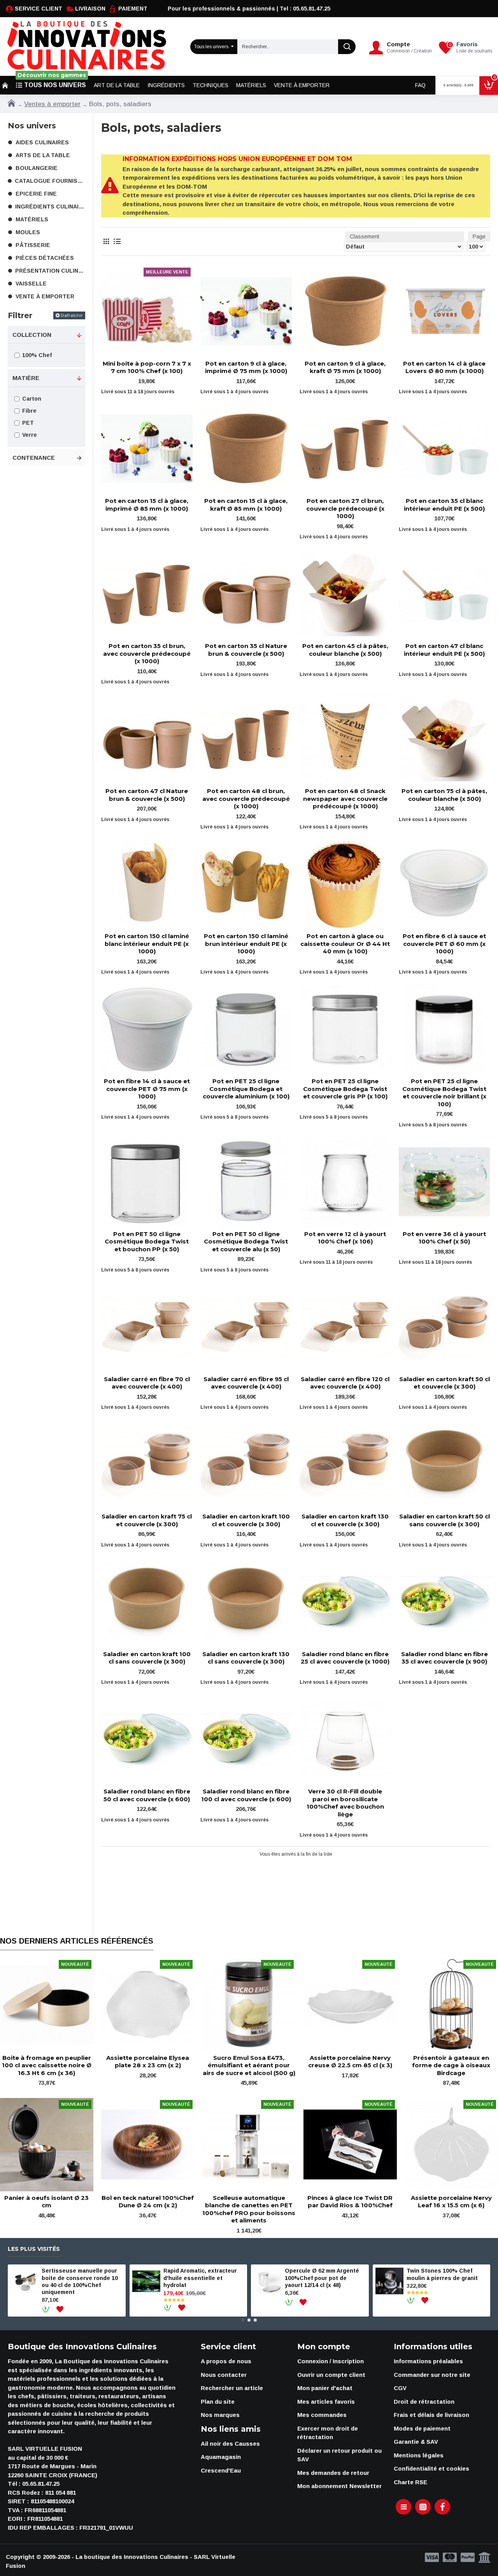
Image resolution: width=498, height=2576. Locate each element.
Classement (365, 236)
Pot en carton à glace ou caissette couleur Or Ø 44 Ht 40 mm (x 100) (345, 944)
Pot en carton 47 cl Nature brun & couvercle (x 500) (147, 795)
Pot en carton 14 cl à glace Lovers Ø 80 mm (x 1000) (444, 367)
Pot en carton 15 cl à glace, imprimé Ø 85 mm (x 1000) (147, 505)
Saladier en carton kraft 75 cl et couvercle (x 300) (147, 1520)
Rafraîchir (72, 315)
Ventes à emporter (52, 104)
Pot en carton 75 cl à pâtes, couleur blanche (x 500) (444, 795)
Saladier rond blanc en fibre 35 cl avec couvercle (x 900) (445, 1658)
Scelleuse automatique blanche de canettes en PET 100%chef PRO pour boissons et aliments (249, 2209)
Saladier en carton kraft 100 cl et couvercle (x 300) (246, 1520)
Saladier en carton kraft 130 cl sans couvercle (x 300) (246, 1658)
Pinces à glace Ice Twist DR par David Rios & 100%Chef (350, 2202)
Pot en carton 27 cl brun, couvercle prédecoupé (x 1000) (345, 508)
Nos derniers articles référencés (77, 1941)
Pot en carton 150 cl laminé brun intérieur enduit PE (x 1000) (246, 944)
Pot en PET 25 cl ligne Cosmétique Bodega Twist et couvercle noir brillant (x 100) (444, 1093)
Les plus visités (34, 2249)
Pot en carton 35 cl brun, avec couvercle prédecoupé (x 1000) (147, 653)
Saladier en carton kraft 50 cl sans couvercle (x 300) (445, 1520)
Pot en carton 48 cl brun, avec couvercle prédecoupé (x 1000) (246, 799)
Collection (32, 335)
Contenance (34, 458)
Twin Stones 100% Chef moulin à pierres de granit (442, 2274)
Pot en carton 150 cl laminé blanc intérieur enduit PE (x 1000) (147, 944)
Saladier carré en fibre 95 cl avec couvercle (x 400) (246, 1383)
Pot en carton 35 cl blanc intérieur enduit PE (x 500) (444, 505)
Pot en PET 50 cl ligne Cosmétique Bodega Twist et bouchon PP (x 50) (147, 1242)
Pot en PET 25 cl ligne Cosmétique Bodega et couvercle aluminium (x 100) (246, 1089)
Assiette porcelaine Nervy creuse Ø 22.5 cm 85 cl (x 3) (350, 2062)
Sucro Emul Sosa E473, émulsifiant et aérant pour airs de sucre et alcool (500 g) (249, 2065)
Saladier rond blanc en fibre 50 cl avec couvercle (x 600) (147, 1795)
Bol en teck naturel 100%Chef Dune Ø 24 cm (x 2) (148, 2202)
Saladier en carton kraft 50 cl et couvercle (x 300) (445, 1383)
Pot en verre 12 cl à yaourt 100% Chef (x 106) (345, 1238)
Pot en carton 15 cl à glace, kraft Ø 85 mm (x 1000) (246, 505)
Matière (26, 378)
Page (479, 236)
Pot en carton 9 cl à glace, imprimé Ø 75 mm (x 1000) (246, 367)
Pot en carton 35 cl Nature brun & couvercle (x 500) (246, 650)
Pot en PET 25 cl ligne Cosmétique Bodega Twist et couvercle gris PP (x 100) (345, 1089)
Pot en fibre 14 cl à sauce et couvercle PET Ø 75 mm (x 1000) (147, 1089)
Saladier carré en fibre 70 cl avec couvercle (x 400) (147, 1383)
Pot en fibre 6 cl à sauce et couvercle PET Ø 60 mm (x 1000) (444, 944)
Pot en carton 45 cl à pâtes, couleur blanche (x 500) (345, 650)
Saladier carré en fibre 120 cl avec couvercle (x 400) (345, 1383)
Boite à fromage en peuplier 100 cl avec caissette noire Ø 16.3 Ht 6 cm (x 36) (47, 2065)
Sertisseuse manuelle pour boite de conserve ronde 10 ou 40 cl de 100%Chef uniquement (80, 2281)
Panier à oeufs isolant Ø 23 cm (46, 2202)
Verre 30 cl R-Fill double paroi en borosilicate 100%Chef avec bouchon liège (345, 1803)
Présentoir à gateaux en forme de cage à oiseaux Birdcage (451, 2065)
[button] (243, 2320)
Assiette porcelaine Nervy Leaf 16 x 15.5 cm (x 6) (451, 2202)
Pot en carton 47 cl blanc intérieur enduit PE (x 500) (444, 650)
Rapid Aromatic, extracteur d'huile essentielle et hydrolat (200, 2278)
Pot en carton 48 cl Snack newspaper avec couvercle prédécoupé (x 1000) (345, 799)
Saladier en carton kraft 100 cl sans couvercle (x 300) (147, 1658)
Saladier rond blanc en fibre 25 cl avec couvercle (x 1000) (345, 1658)
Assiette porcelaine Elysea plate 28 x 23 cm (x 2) (148, 2062)
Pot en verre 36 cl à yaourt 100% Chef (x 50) (444, 1238)
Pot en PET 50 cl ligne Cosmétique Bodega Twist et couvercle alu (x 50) (246, 1242)
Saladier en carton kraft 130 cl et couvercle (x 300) (345, 1520)
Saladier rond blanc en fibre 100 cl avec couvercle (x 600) (246, 1795)
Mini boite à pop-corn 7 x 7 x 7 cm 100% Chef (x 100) (147, 367)
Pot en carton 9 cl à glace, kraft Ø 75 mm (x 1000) (345, 367)
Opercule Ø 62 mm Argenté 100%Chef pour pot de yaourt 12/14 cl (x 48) (322, 2278)
